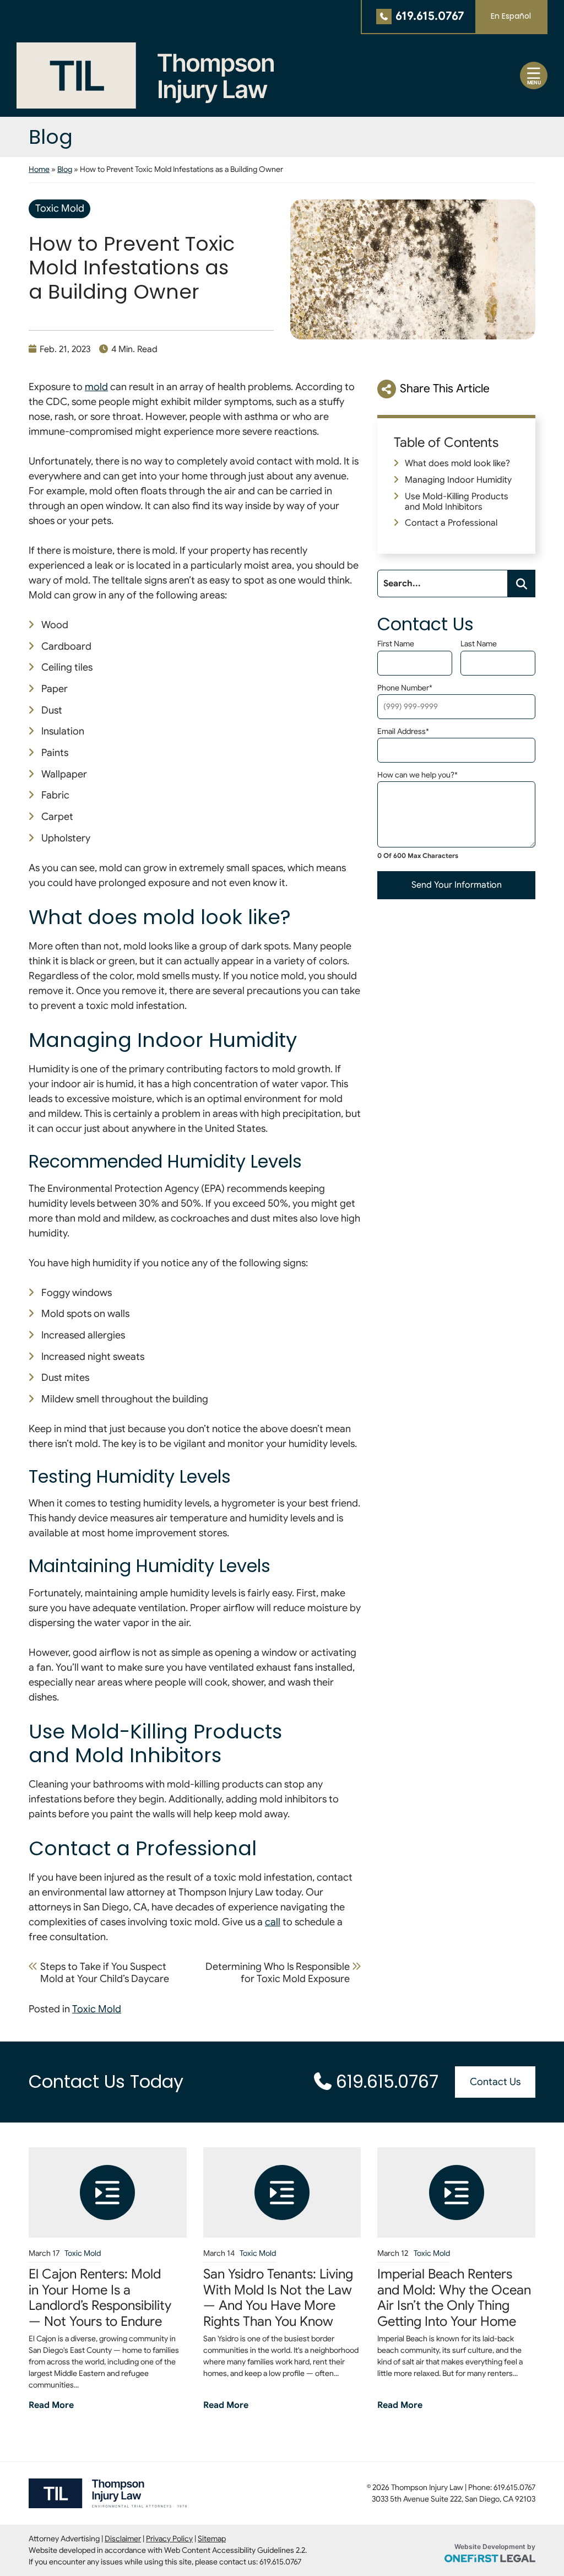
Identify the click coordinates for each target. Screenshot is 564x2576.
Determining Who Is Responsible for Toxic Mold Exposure (278, 1973)
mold (96, 387)
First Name (396, 644)
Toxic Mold (60, 208)
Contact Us (495, 2082)
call (273, 1922)
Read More (51, 2405)
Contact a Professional (451, 523)
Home (39, 169)
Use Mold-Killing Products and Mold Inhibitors (457, 502)
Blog (65, 169)
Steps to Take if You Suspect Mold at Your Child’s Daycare (105, 1973)
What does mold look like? (457, 463)
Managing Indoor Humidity (458, 480)
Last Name (479, 644)
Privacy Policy (169, 2539)
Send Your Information (457, 885)
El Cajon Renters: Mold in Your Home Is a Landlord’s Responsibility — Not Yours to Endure (100, 2298)
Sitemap (212, 2539)
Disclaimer (123, 2539)
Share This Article (445, 388)
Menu (534, 83)
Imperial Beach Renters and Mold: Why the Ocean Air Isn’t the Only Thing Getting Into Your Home (454, 2298)
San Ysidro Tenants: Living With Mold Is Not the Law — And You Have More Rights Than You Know (278, 2298)
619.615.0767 (430, 16)
